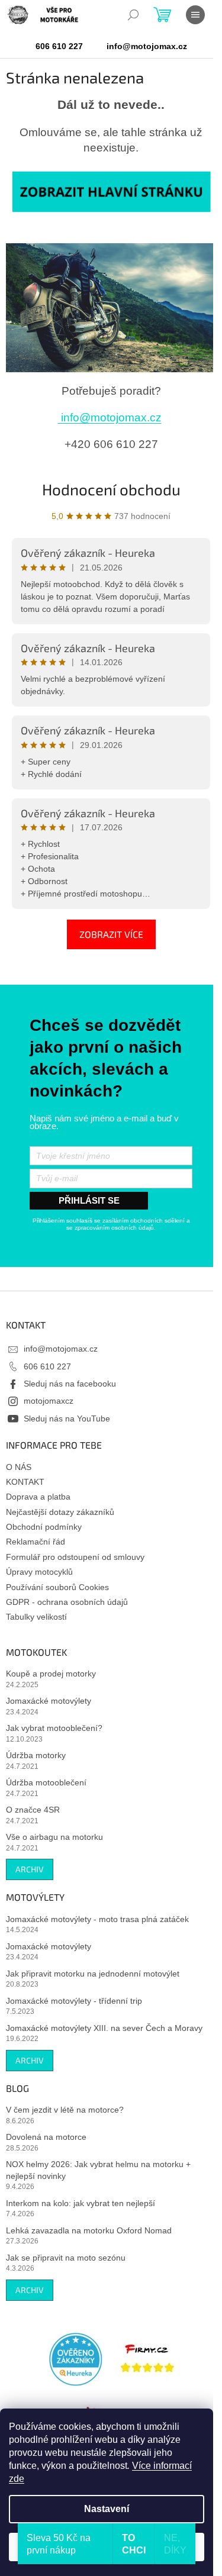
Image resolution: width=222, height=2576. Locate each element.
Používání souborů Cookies (57, 1587)
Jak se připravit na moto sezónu (66, 2258)
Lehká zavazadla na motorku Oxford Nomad (89, 2230)
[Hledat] (133, 15)
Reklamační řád (36, 1542)
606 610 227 (47, 1366)
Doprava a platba (38, 1497)
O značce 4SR (33, 1810)
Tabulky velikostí (36, 1617)
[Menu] (195, 15)
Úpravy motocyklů (39, 1572)
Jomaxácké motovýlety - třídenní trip (74, 2001)
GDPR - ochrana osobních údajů (67, 1602)
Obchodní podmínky (44, 1527)
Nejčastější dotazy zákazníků (60, 1512)
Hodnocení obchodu (111, 489)
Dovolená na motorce (46, 2137)
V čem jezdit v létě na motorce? (65, 2110)
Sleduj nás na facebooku (70, 1384)
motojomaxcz (49, 1401)
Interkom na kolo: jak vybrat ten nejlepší (81, 2203)
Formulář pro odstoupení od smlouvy (75, 1557)
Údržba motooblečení (46, 1782)
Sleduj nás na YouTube (67, 1418)
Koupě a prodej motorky (51, 1674)
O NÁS (19, 1467)
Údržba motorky (36, 1755)
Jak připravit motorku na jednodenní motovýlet (93, 1974)
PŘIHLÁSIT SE (89, 1200)
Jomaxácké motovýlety (49, 1701)
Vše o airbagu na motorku (54, 1837)
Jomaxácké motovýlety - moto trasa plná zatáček (97, 1919)
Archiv (30, 1869)
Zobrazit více (111, 934)
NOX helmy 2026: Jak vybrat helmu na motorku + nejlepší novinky (98, 2170)
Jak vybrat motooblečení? (54, 1728)
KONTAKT (25, 1482)
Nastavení (107, 2509)
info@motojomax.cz (110, 417)
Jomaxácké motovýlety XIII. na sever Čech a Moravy (104, 2028)
